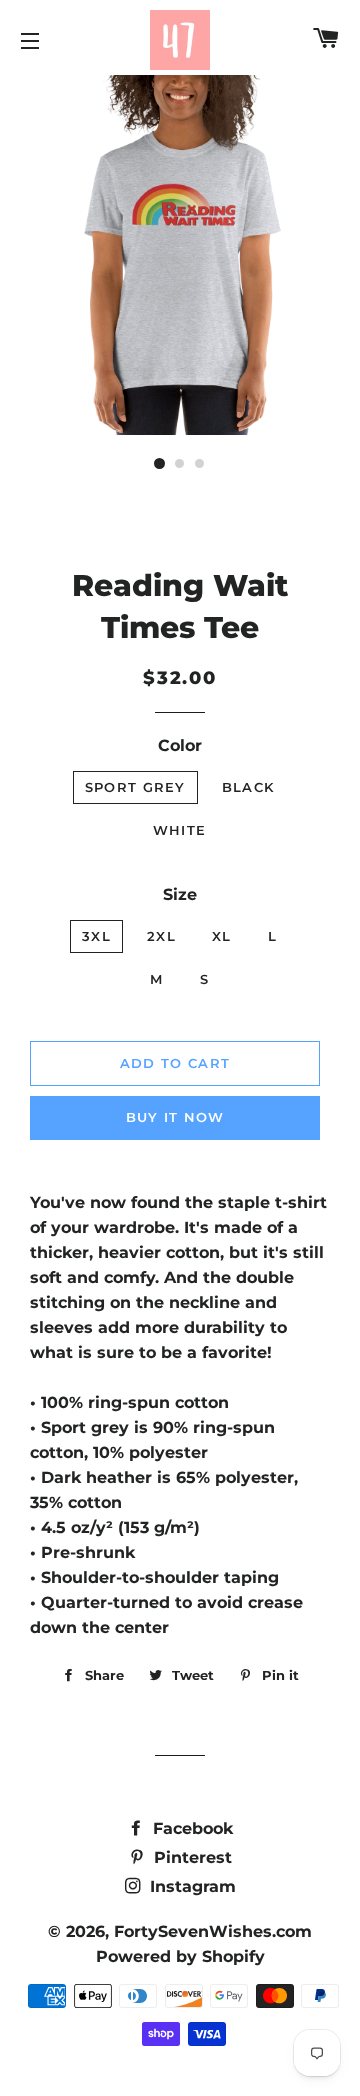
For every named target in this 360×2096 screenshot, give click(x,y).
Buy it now (175, 1117)
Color (180, 745)
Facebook (190, 1828)
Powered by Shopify (180, 1956)
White (180, 830)
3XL (96, 936)
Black (248, 787)
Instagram (190, 1886)
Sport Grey (135, 787)
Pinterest (190, 1857)
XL (222, 936)
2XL (161, 936)
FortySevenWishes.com (213, 1931)
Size (180, 894)
